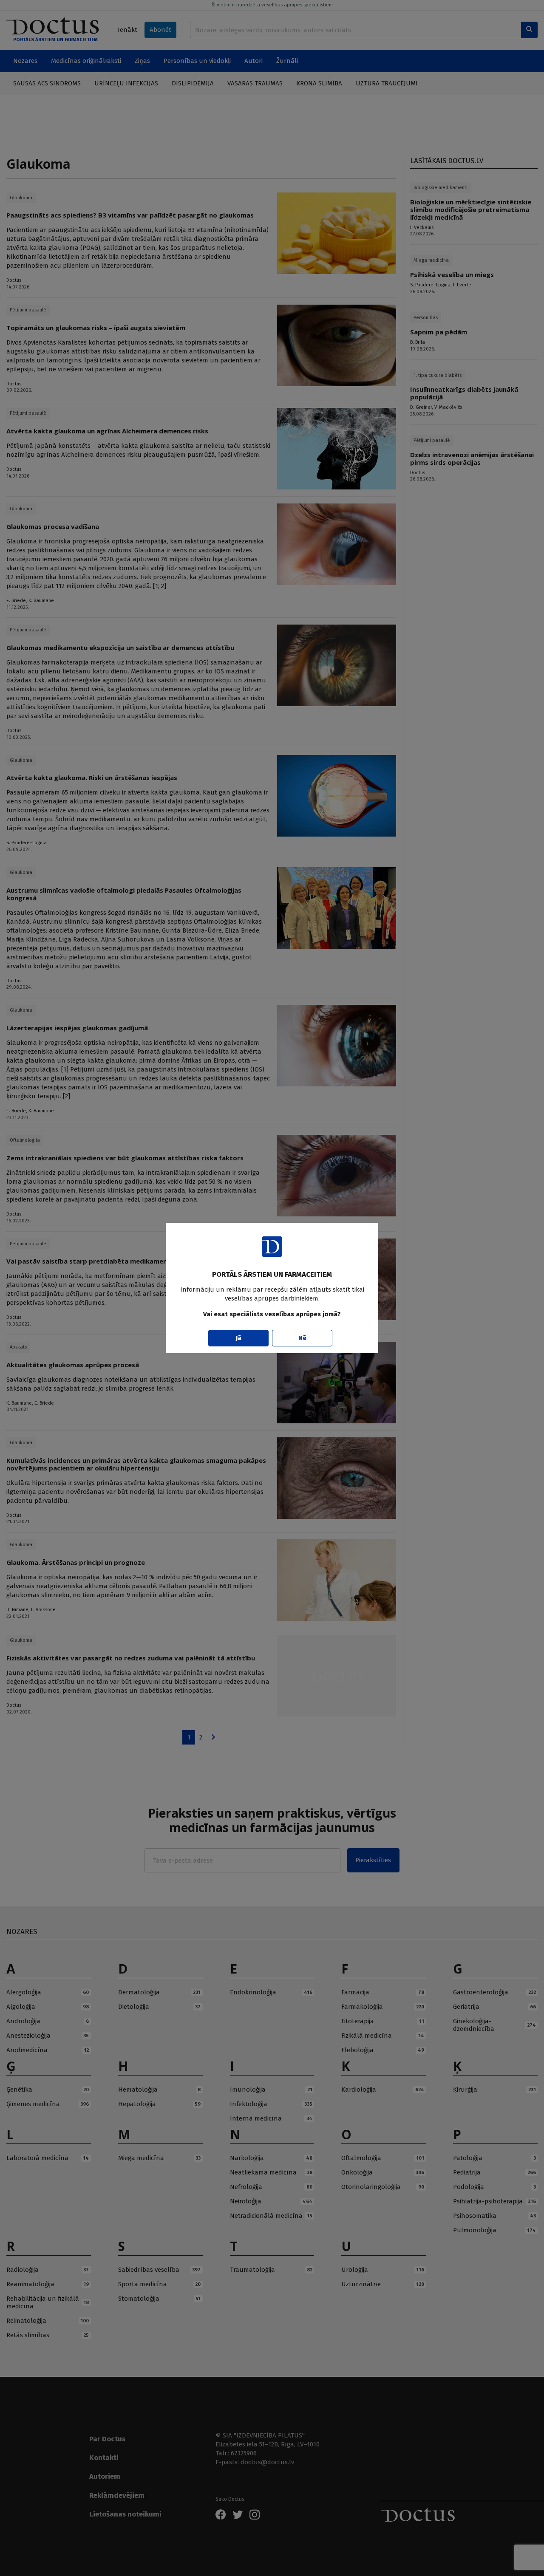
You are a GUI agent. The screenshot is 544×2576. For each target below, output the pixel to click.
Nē (302, 1338)
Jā (239, 1338)
